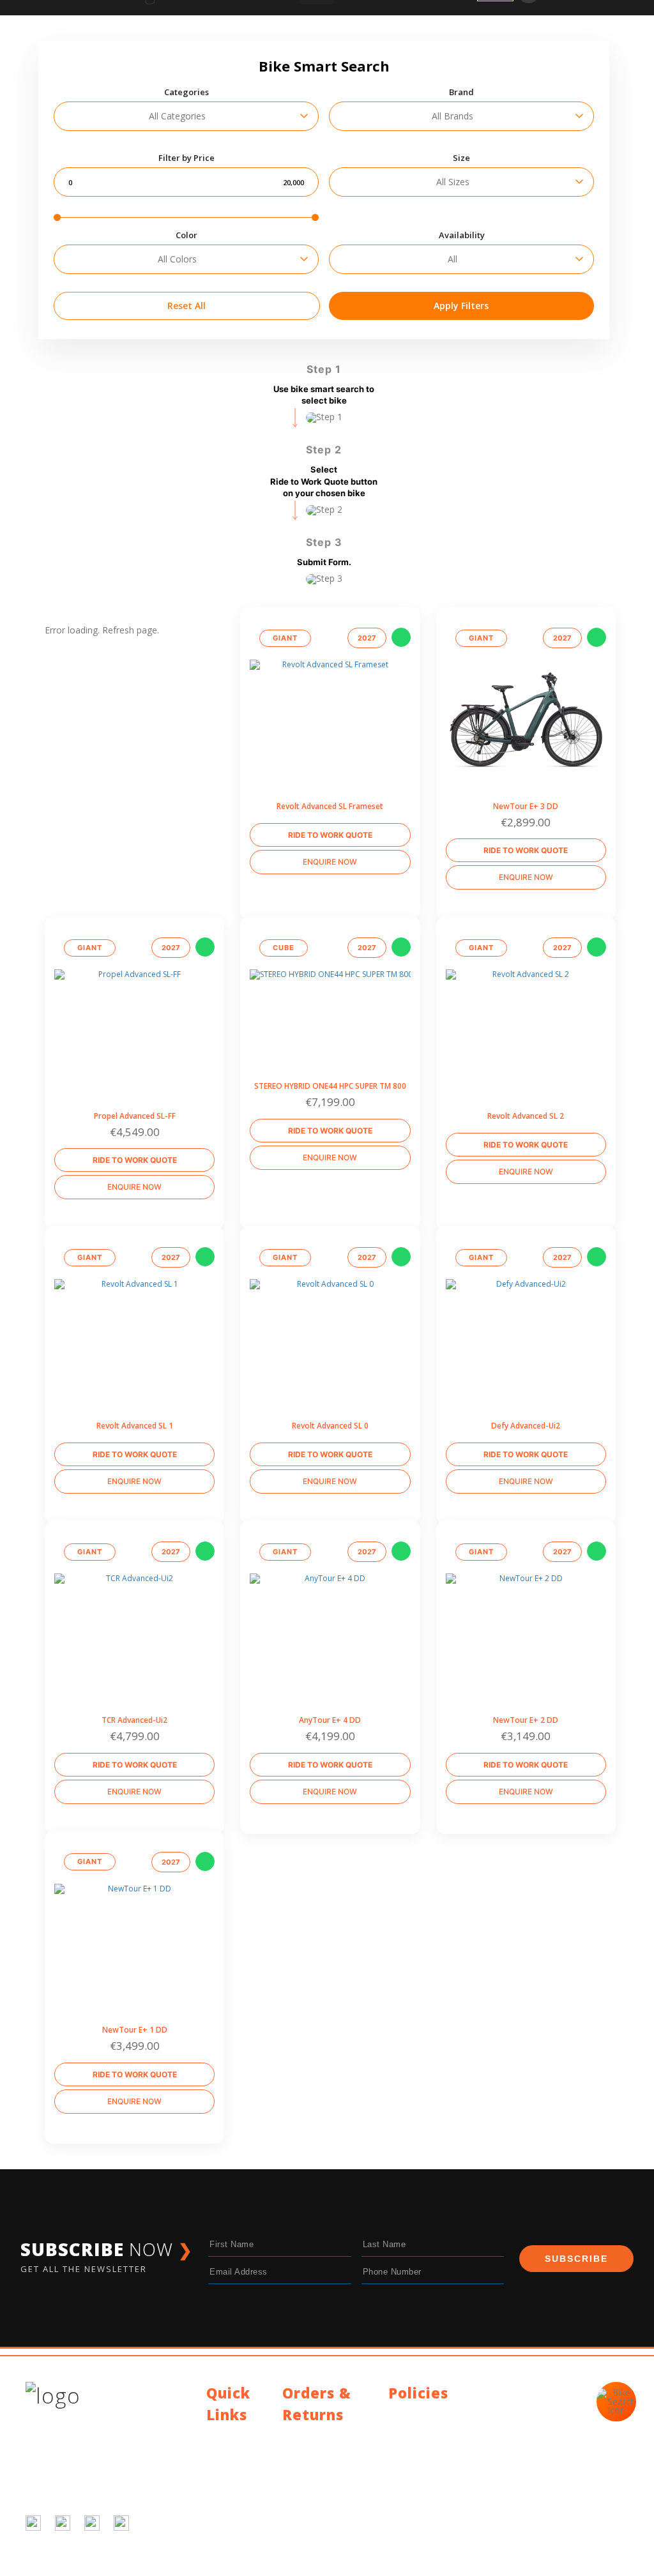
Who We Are (232, 2466)
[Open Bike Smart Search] (616, 2402)
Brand (461, 92)
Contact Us (229, 2436)
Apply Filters (461, 306)
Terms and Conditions (434, 2429)
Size (461, 158)
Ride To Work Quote (330, 835)
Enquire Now (330, 862)
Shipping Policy (313, 2436)
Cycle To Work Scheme (236, 2511)
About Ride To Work (236, 2486)
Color (186, 235)
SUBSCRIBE (576, 2259)
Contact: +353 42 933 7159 (444, 2491)
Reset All (186, 306)
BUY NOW (526, 675)
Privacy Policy (416, 2414)
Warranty (301, 2466)
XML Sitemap (234, 2546)
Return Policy (309, 2451)
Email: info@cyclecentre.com (447, 2475)
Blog (216, 2451)
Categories (186, 92)
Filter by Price (186, 158)
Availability (462, 235)
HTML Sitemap (237, 2530)
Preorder (330, 677)
